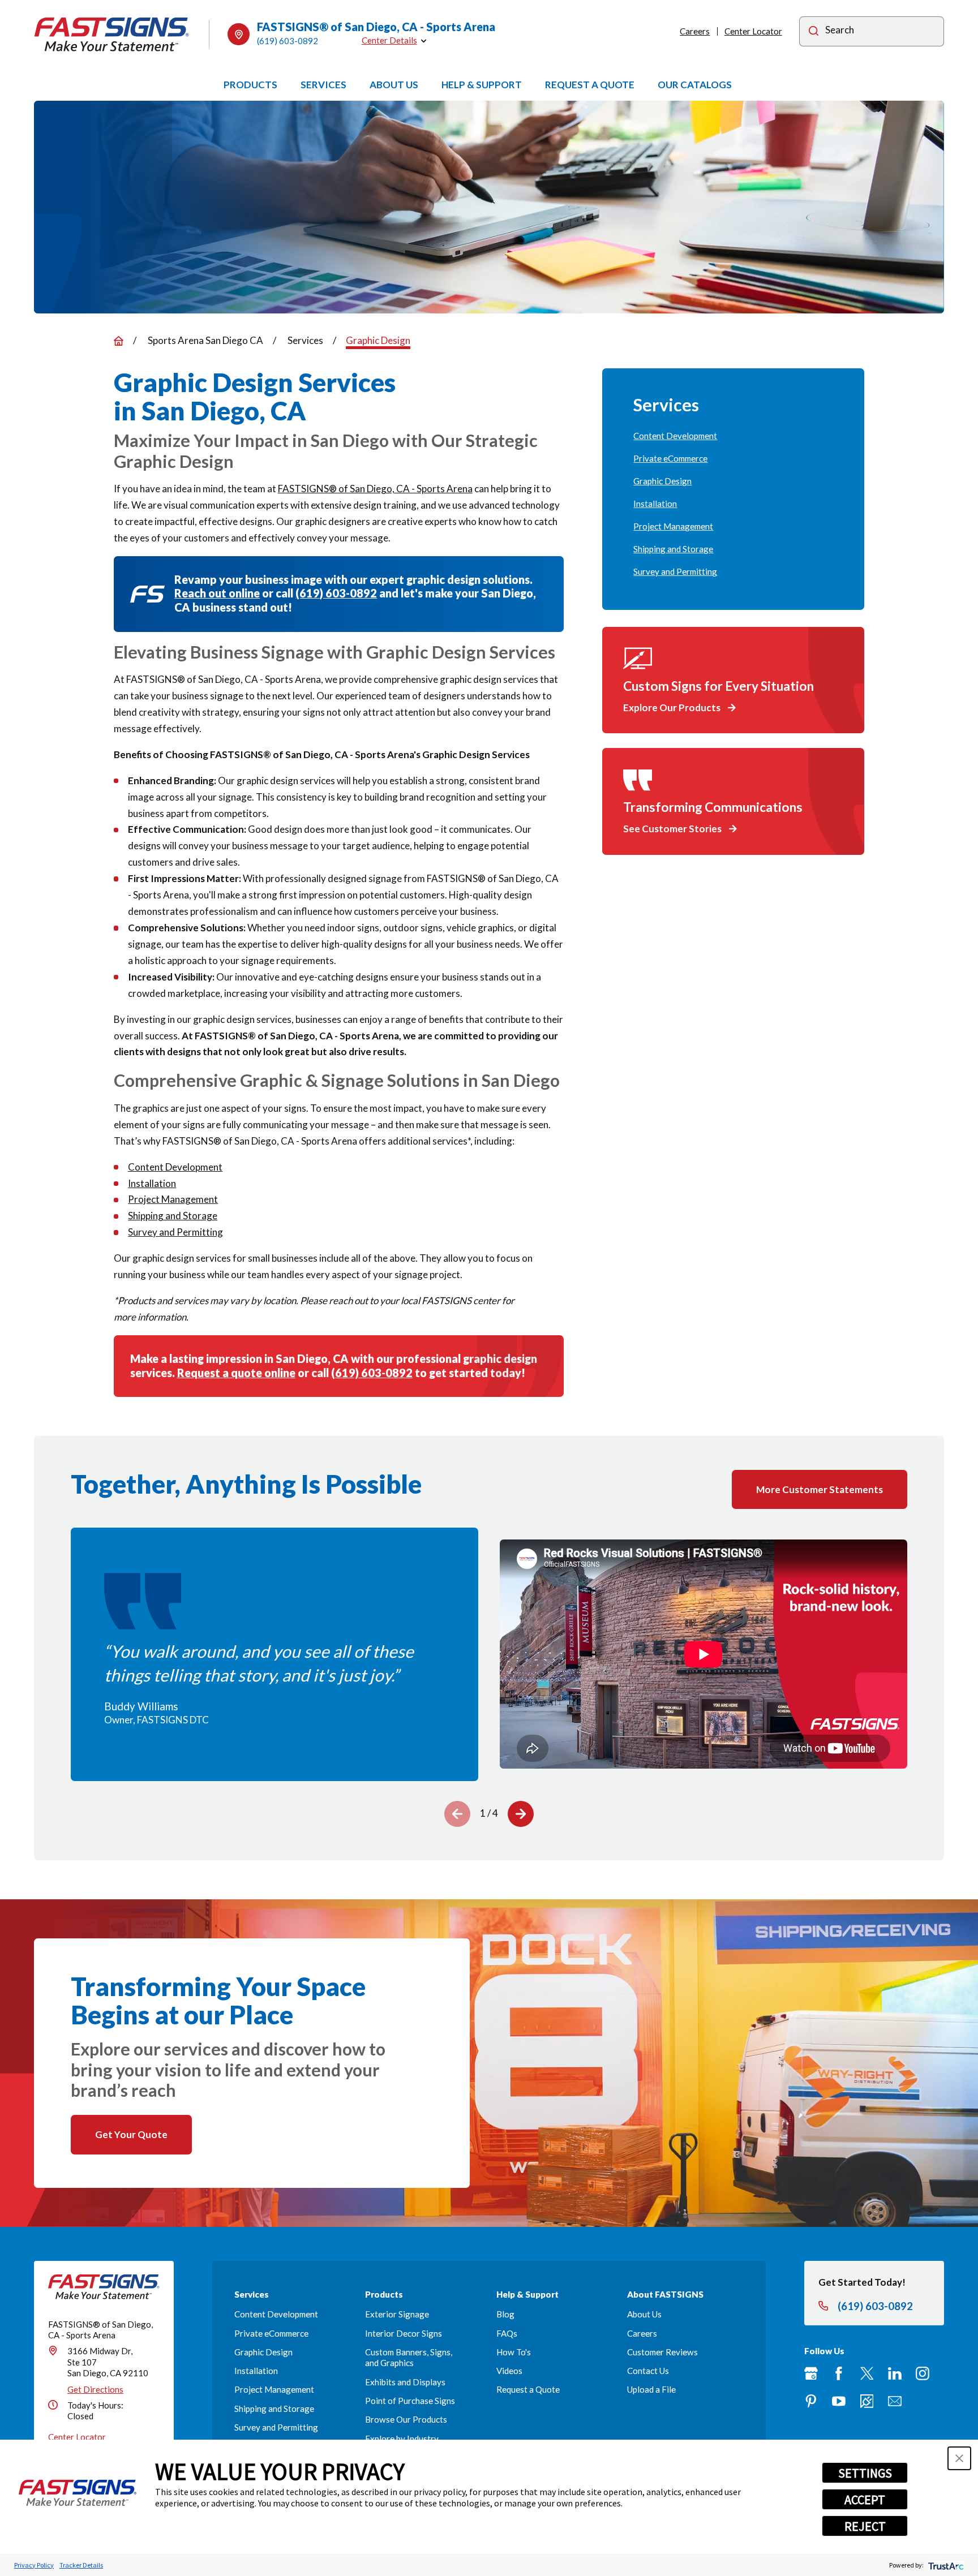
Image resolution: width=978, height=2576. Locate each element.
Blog (505, 2314)
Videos (509, 2371)
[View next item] (521, 1814)
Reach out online (217, 593)
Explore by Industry (402, 2439)
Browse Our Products (406, 2419)
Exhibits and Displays (405, 2382)
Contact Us (648, 2371)
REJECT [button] (865, 2526)
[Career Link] (867, 2401)
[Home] (112, 35)
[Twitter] (867, 2373)
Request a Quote (528, 2389)
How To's (514, 2352)
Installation (152, 1183)
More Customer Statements (820, 1489)
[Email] (895, 2401)
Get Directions (95, 2389)
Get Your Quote (131, 2134)
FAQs (507, 2333)
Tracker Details (81, 2565)
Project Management (173, 1199)
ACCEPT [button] (865, 2500)
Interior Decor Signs (404, 2333)
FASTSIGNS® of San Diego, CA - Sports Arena (375, 489)
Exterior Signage (397, 2314)
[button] (959, 2458)
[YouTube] (839, 2401)
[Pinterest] (811, 2401)
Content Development (175, 1167)
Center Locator (753, 31)
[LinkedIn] (895, 2373)
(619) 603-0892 (288, 41)
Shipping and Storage (173, 1216)
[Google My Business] (811, 2373)
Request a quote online (236, 1373)
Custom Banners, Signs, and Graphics (409, 2358)
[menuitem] (733, 436)
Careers (695, 31)
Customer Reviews (662, 2352)
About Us (644, 2314)
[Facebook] (839, 2373)
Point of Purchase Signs (410, 2401)
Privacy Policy (34, 2565)
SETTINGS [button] (865, 2473)
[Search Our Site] (814, 33)
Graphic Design (263, 2352)
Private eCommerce (271, 2333)
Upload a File (651, 2389)
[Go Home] (119, 341)
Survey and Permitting (175, 1232)
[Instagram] (923, 2373)
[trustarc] (945, 2565)
